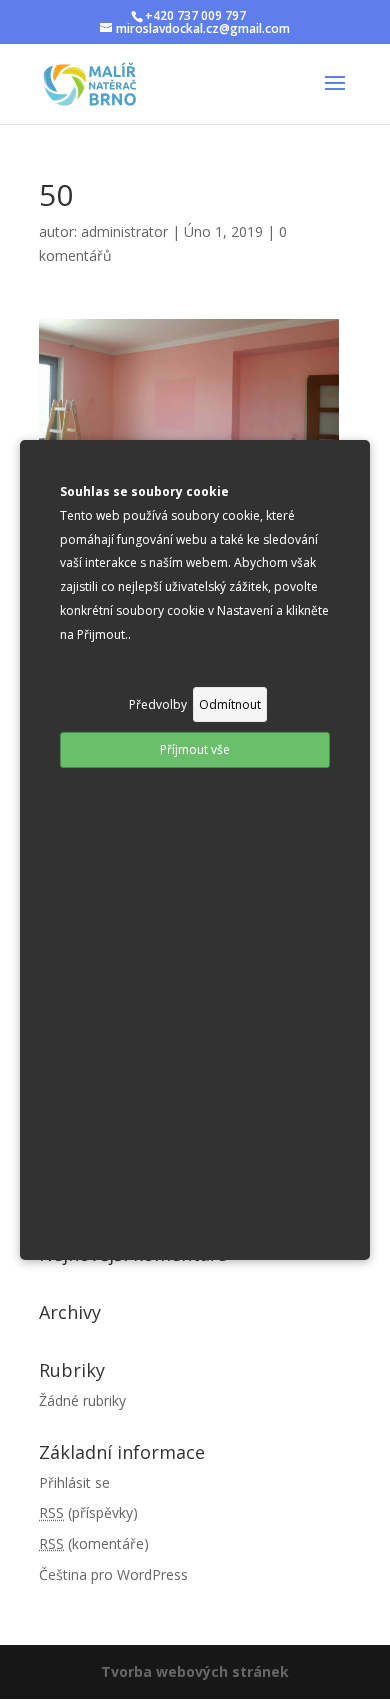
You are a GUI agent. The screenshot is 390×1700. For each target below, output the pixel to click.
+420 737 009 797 (195, 15)
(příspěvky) (88, 1512)
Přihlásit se (74, 1482)
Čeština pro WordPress (113, 1574)
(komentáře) (94, 1543)
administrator (124, 231)
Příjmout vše (195, 749)
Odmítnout (230, 704)
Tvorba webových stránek (195, 1671)
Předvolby (158, 704)
